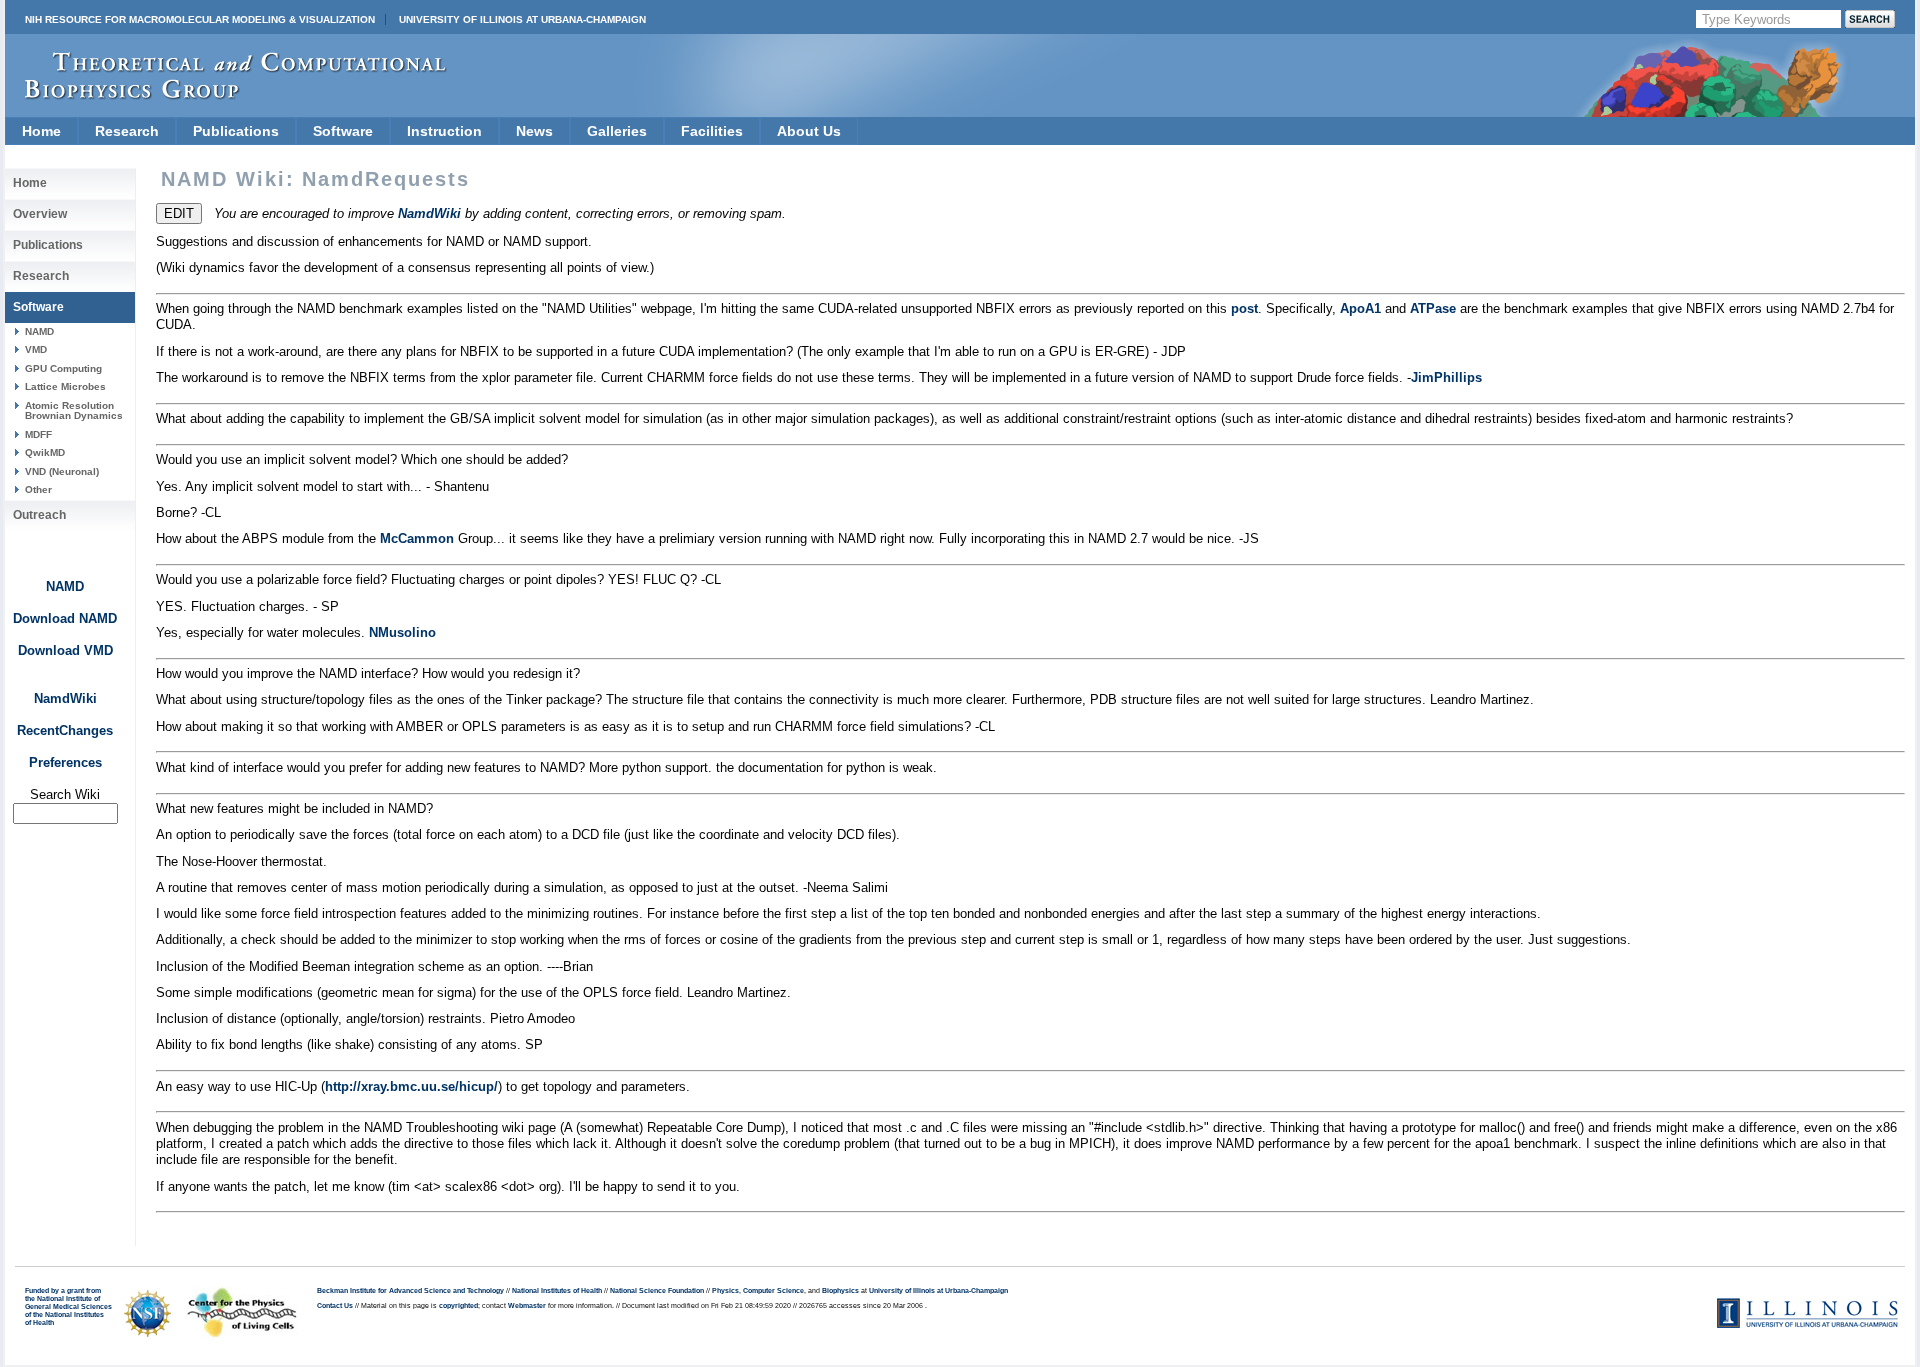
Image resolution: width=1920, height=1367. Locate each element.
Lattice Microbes (65, 386)
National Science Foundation (657, 1291)
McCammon (417, 538)
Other (38, 489)
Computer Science (773, 1291)
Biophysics (840, 1291)
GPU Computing (63, 368)
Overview (40, 214)
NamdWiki (65, 698)
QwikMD (45, 452)
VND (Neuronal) (62, 471)
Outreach (39, 515)
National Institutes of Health (557, 1291)
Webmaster (527, 1306)
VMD (36, 349)
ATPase (1433, 308)
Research (127, 131)
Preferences (65, 762)
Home (41, 131)
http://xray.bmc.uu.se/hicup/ (411, 1086)
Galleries (617, 131)
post (1244, 308)
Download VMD (65, 650)
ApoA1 (1360, 308)
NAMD (39, 331)
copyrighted (458, 1306)
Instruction (444, 131)
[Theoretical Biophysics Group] (226, 94)
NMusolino (402, 632)
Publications (236, 131)
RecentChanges (65, 730)
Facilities (712, 131)
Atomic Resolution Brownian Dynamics (74, 410)
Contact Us (335, 1306)
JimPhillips (1446, 377)
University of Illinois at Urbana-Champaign (522, 19)
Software (343, 131)
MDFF (38, 434)
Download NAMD (65, 618)
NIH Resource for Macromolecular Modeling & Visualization (200, 19)
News (534, 131)
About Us (809, 131)
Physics (725, 1291)
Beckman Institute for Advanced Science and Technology (410, 1291)
